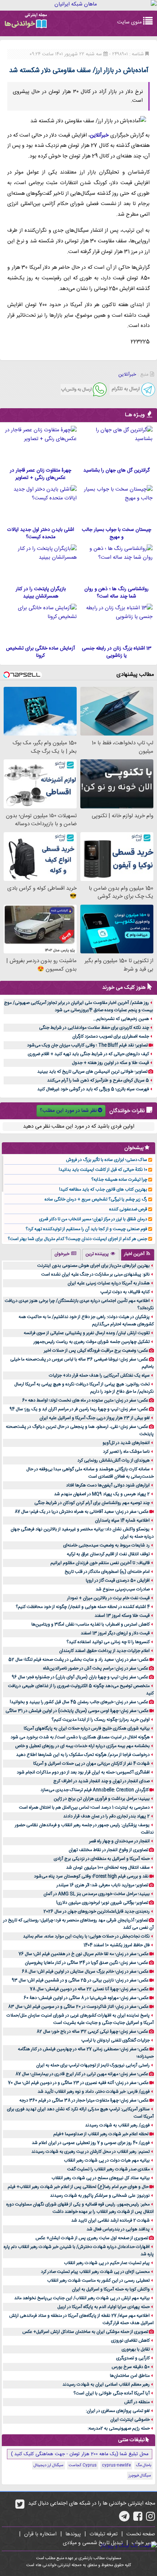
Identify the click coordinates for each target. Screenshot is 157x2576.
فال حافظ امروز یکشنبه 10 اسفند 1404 (117, 1945)
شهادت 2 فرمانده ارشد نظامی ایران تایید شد (110, 2221)
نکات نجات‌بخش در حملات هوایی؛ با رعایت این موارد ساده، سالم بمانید (86, 1936)
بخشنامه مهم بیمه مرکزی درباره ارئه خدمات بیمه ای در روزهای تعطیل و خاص (83, 1746)
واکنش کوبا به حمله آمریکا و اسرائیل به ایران (111, 2289)
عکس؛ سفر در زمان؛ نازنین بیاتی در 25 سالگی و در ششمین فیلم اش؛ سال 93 (80, 1980)
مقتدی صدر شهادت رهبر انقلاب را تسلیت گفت (108, 2169)
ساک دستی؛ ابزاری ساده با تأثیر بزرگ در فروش (107, 1160)
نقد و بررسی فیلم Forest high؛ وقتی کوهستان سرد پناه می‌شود (91, 1876)
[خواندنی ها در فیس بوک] (138, 2519)
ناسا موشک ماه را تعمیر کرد (126, 1452)
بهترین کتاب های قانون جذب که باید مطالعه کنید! (103, 1190)
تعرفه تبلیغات (104, 2534)
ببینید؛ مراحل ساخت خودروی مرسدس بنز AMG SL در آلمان (97, 1894)
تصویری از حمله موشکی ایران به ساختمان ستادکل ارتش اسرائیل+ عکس (85, 2332)
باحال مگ (143, 2465)
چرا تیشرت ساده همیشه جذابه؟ (119, 1180)
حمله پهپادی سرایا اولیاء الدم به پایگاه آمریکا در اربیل (104, 2307)
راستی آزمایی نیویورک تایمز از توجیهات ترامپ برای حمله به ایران (93, 2065)
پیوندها (73, 2534)
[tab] (138, 1255)
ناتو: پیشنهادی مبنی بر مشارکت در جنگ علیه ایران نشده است (95, 1274)
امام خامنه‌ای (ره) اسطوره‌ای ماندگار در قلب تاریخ (107, 1572)
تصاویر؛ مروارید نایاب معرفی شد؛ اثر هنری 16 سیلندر (102, 1885)
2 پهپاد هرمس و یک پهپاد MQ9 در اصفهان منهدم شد (102, 1494)
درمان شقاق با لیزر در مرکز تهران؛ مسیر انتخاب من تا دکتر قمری (93, 1219)
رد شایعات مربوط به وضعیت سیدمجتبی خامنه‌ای (106, 1545)
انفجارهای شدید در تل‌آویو (126, 1443)
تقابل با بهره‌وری (136, 2349)
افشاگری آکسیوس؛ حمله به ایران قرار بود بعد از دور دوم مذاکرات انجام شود (83, 1772)
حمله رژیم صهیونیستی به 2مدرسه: (119, 2428)
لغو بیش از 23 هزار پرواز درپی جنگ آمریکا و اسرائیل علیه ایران (95, 1418)
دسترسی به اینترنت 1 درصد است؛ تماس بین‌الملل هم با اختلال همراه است (84, 1808)
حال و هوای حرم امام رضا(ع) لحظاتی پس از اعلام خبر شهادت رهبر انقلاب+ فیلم (78, 2187)
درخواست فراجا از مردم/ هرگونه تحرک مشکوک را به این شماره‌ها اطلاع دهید (83, 1755)
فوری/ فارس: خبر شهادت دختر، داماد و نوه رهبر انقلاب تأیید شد (94, 2092)
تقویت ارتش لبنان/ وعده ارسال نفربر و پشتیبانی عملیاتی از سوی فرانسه (87, 1333)
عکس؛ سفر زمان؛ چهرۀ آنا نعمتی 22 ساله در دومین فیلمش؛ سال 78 (89, 1989)
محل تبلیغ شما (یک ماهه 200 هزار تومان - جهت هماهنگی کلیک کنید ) (80, 2454)
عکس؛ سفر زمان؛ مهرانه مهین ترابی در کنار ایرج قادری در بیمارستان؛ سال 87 (82, 2074)
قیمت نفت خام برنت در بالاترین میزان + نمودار (108, 1598)
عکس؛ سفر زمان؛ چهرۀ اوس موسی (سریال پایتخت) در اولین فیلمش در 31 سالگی (77, 1711)
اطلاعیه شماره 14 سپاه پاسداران (122, 1520)
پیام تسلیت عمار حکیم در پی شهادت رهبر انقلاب (107, 2263)
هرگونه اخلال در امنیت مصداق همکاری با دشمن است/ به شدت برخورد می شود (80, 1737)
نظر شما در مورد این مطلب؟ (68, 1111)
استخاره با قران (40, 2534)
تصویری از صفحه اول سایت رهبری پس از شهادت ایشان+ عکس (92, 2238)
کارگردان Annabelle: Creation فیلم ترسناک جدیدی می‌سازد (95, 1790)
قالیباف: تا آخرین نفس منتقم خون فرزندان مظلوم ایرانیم (100, 1563)
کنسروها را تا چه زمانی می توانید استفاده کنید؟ (108, 1642)
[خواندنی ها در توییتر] (20, 2507)
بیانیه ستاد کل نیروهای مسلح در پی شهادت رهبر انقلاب (101, 2178)
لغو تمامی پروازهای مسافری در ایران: (118, 2411)
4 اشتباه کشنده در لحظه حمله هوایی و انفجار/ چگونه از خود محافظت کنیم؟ (83, 1607)
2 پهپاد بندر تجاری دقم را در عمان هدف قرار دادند (106, 1816)
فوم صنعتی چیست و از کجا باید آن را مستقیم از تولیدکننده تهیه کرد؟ (86, 1229)
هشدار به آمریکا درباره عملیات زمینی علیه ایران (109, 1283)
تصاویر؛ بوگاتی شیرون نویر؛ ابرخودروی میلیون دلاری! (102, 1903)
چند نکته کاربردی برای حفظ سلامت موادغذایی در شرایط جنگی (94, 1028)
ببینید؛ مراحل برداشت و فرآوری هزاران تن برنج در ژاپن (102, 1799)
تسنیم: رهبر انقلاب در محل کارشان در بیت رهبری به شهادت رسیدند (91, 2152)
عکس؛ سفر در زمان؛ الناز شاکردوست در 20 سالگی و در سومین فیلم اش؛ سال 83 (78, 2007)
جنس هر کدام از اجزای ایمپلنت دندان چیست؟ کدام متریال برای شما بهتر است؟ (77, 1239)
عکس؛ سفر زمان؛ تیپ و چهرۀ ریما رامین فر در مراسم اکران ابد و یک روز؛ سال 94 (79, 1409)
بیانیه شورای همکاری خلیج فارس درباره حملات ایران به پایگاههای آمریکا (87, 1728)
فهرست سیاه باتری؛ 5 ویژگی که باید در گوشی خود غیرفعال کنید (93, 1089)
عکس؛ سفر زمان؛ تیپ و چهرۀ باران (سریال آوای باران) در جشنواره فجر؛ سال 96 (80, 1677)
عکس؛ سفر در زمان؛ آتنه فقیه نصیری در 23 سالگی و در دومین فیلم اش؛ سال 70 (78, 2083)
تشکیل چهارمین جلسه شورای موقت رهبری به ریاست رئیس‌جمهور (92, 1342)
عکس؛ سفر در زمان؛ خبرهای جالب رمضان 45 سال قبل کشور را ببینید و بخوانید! (79, 1702)
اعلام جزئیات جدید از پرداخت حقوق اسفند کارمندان (104, 1651)
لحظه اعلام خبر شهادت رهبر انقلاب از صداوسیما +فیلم (101, 2134)
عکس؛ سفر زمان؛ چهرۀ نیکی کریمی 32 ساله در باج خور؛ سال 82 (92, 2032)
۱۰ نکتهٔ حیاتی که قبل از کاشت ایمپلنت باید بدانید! (103, 1170)
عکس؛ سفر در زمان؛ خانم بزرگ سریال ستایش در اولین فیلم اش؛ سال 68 (85, 1972)
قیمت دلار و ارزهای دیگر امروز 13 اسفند (115, 1633)
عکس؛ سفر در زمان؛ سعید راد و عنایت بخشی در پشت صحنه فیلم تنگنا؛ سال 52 (78, 1660)
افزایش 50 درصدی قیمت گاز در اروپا (118, 1581)
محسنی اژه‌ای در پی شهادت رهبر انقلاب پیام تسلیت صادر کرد (95, 2272)
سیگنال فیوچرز (140, 2476)
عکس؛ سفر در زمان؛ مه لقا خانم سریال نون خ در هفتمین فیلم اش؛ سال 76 (84, 1954)
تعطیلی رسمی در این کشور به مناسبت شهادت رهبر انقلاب (98, 2281)
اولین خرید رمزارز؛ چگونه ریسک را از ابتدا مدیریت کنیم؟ (101, 1720)
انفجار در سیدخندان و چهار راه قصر (119, 1841)
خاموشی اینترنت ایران (130, 2420)
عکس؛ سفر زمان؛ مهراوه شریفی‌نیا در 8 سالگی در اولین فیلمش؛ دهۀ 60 (86, 1998)
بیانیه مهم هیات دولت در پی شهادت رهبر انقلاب (107, 2160)
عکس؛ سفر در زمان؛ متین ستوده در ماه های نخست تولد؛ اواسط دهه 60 (85, 1400)
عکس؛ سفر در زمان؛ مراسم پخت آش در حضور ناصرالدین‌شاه (96, 1668)
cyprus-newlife (116, 2465)
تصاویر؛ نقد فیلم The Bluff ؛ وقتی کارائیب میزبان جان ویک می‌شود (87, 1045)
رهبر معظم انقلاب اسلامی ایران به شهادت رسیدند (106, 2385)
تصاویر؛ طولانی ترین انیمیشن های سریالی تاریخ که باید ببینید (92, 1072)
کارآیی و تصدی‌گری (133, 2358)
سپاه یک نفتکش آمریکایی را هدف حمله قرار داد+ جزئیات (99, 1376)
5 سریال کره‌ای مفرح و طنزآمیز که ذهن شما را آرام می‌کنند (98, 1080)
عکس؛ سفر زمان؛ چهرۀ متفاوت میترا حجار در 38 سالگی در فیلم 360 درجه (84, 2100)
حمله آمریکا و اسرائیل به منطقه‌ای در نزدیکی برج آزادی (102, 1859)
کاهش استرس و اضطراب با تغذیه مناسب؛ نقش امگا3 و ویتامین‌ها (91, 1624)
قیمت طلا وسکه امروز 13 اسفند (122, 1616)
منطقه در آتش (137, 2402)
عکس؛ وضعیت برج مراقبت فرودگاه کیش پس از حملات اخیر (96, 1351)
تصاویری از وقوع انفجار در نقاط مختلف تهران (108, 1850)
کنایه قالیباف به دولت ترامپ (125, 1292)
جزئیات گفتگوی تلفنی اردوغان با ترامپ (116, 2040)
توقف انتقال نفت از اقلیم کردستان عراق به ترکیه (108, 1554)
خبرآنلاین (99, 135)
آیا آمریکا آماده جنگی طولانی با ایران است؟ (112, 2393)
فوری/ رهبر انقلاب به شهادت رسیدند (117, 2125)
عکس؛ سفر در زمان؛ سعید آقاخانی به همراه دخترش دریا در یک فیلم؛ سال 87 (82, 1512)
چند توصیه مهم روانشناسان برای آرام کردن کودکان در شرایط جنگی (92, 1503)
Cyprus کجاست (83, 2465)
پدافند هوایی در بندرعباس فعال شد (118, 2229)
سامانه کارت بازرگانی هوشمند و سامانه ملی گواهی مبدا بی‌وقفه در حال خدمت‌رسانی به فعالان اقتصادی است (90, 1473)
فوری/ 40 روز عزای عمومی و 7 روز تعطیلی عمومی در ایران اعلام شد (91, 2143)
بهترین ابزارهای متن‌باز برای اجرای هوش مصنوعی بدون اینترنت (93, 1266)
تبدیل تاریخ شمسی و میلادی (93, 2543)
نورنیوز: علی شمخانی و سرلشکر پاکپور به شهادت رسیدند (100, 2196)
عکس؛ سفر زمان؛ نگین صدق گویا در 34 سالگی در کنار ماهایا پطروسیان (87, 1963)
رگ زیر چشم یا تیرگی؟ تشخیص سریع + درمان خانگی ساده (96, 1199)
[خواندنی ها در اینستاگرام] (151, 2519)
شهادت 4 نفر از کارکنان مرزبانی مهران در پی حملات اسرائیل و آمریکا (91, 1764)
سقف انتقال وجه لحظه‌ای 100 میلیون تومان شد (108, 1868)
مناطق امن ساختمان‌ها (130, 2376)
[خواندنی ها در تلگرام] (124, 2519)
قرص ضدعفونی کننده (128, 1209)
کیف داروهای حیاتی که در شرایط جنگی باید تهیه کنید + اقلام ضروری (88, 1054)
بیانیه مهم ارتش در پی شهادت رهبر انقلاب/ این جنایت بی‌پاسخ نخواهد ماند (82, 2298)
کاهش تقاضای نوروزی (130, 2341)
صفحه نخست (141, 2534)
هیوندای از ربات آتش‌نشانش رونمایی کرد (114, 1460)
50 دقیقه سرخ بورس (131, 2367)
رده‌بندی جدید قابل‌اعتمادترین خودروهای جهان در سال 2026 (97, 1911)
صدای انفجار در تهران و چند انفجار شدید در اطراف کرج (102, 1781)
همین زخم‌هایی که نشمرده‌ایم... (121, 1019)
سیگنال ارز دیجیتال (49, 2465)
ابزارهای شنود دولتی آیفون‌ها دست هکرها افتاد (108, 1485)
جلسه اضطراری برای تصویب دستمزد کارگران (111, 1036)
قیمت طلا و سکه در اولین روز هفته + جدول (110, 1063)
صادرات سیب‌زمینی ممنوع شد (123, 1589)
